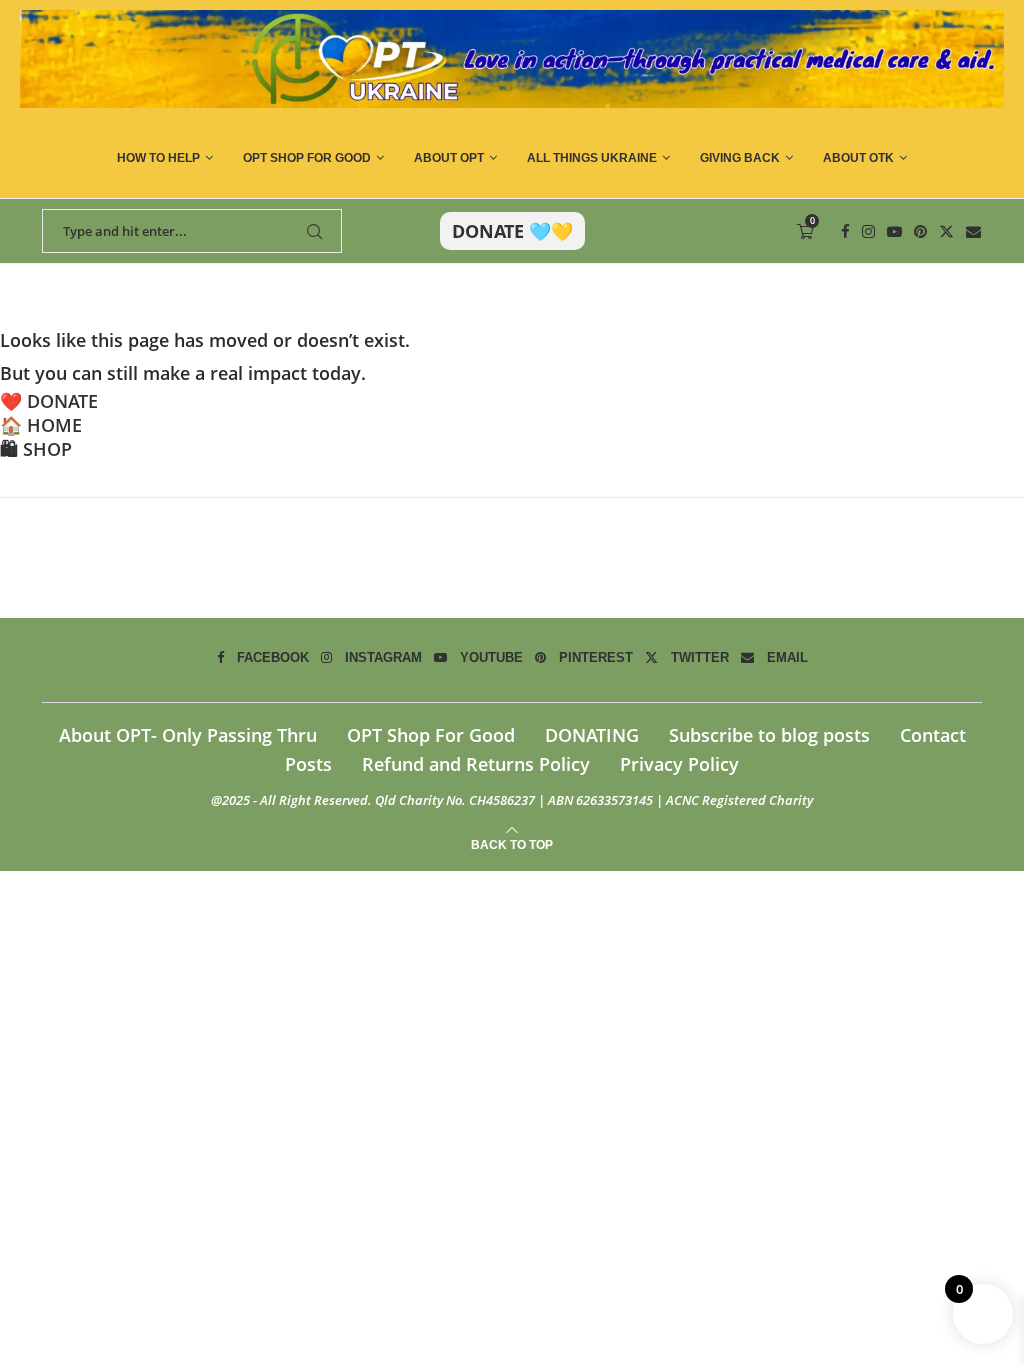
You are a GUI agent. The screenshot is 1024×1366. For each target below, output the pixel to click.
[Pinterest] (920, 231)
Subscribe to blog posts (769, 735)
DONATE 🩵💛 (512, 231)
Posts (308, 764)
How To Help (158, 158)
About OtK (858, 158)
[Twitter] (946, 231)
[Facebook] (845, 231)
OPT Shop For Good (307, 158)
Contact (933, 735)
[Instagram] (868, 231)
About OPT (449, 158)
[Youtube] (894, 231)
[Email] (973, 231)
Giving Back (740, 158)
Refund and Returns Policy (476, 764)
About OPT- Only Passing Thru (188, 735)
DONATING (592, 735)
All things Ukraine (592, 158)
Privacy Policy (679, 764)
